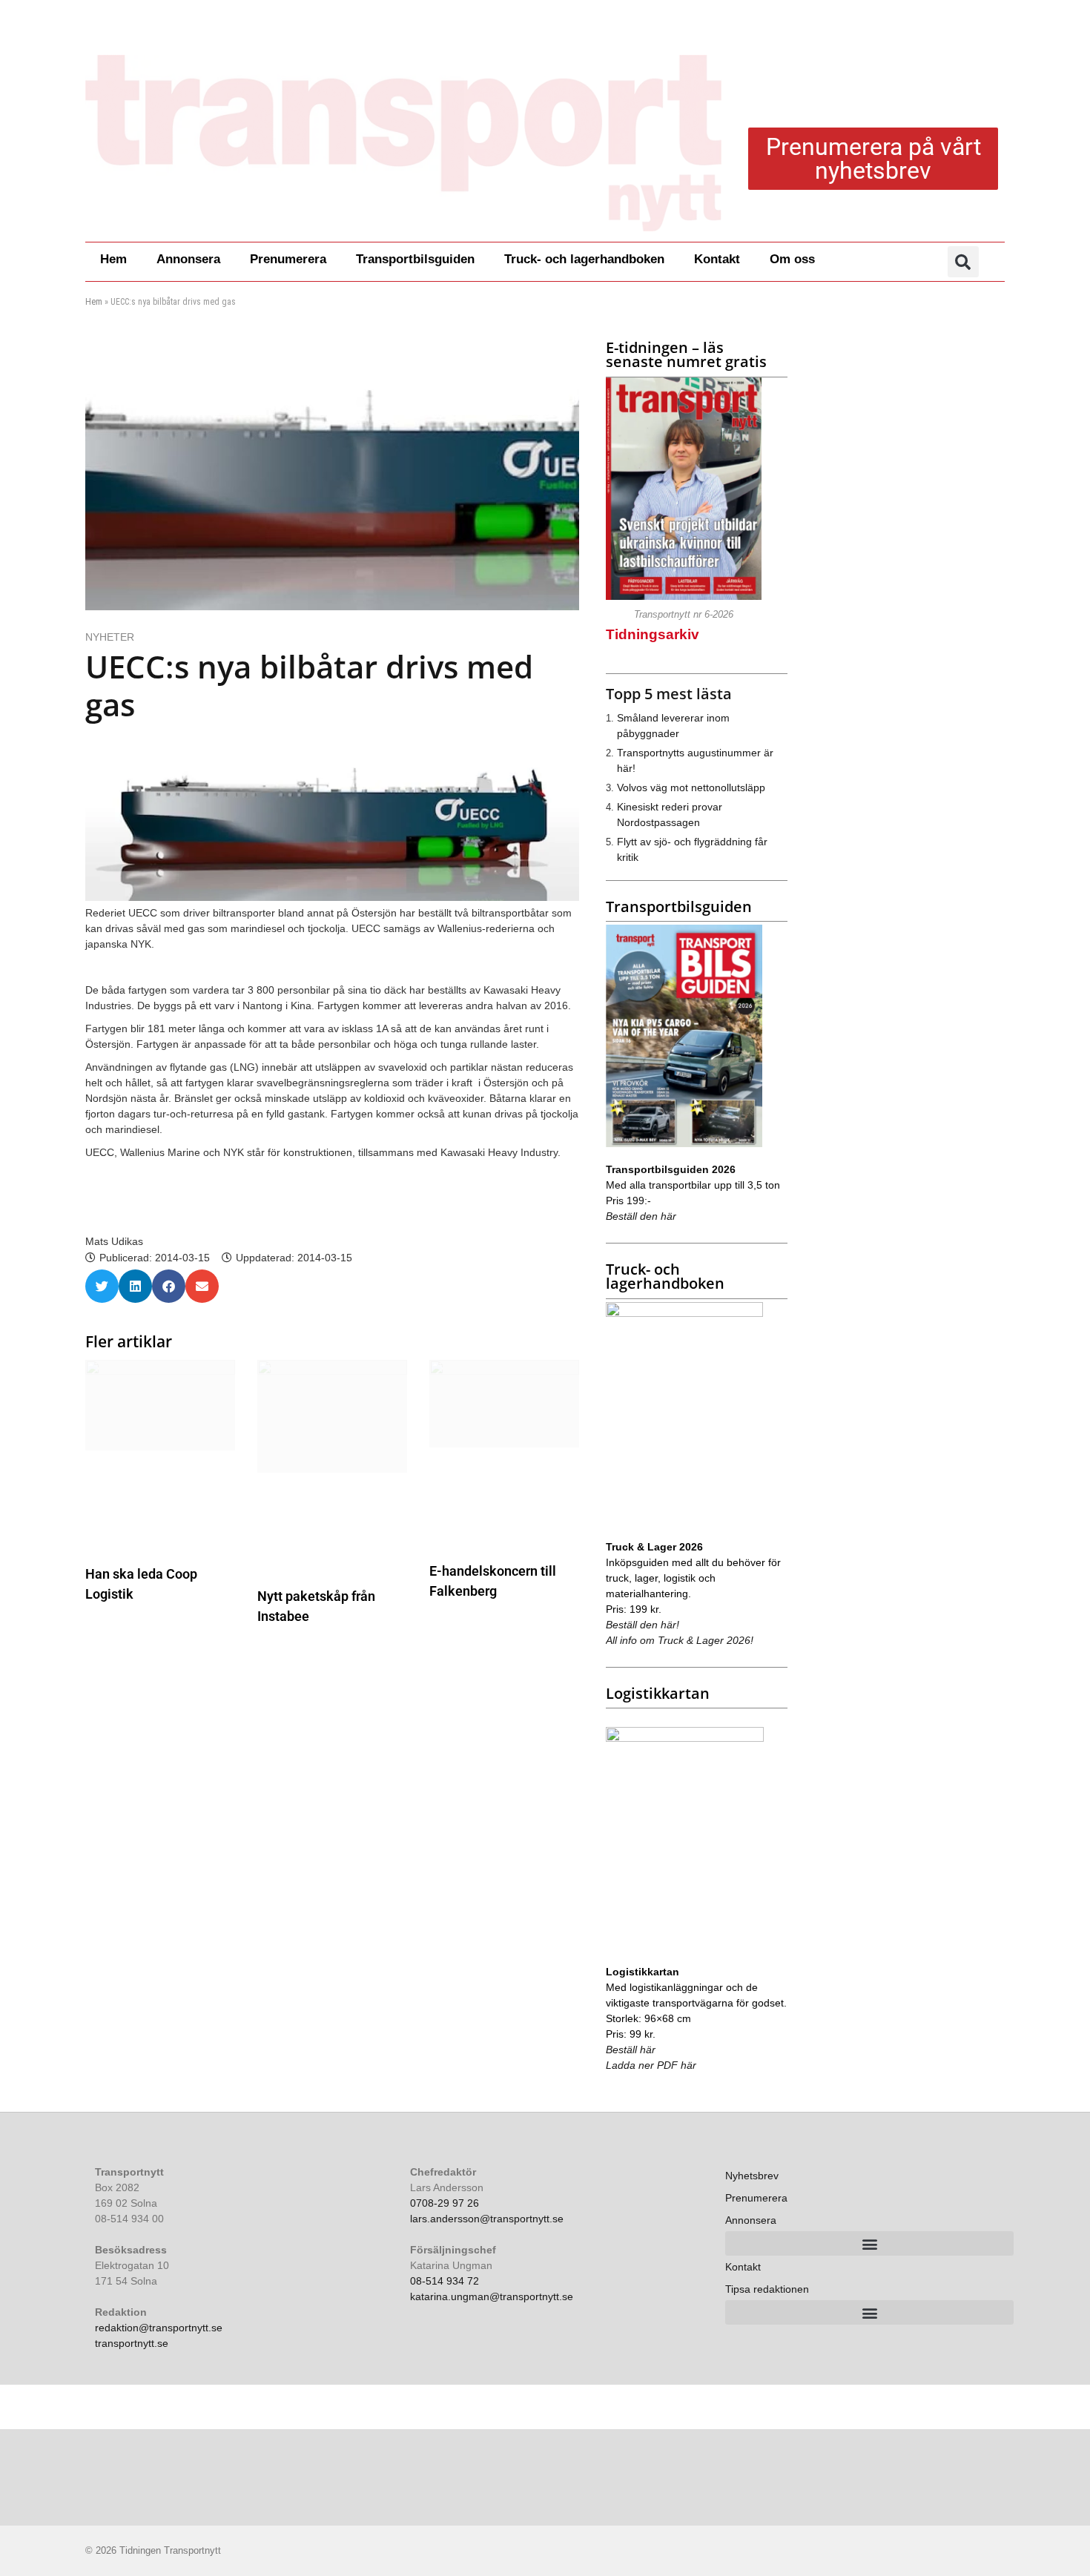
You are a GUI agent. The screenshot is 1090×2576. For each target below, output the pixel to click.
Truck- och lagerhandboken (584, 259)
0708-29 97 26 (445, 2203)
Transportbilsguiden (415, 259)
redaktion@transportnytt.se (159, 2328)
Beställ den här (641, 1216)
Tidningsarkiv (653, 634)
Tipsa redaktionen (767, 2289)
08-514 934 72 (445, 2281)
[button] (963, 262)
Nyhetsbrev (752, 2176)
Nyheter (110, 637)
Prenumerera (288, 259)
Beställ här (631, 2050)
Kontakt (717, 259)
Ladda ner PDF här (651, 2065)
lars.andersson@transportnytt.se (487, 2219)
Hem (113, 259)
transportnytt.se (132, 2343)
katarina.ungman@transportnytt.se (492, 2296)
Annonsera (188, 259)
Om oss (792, 259)
